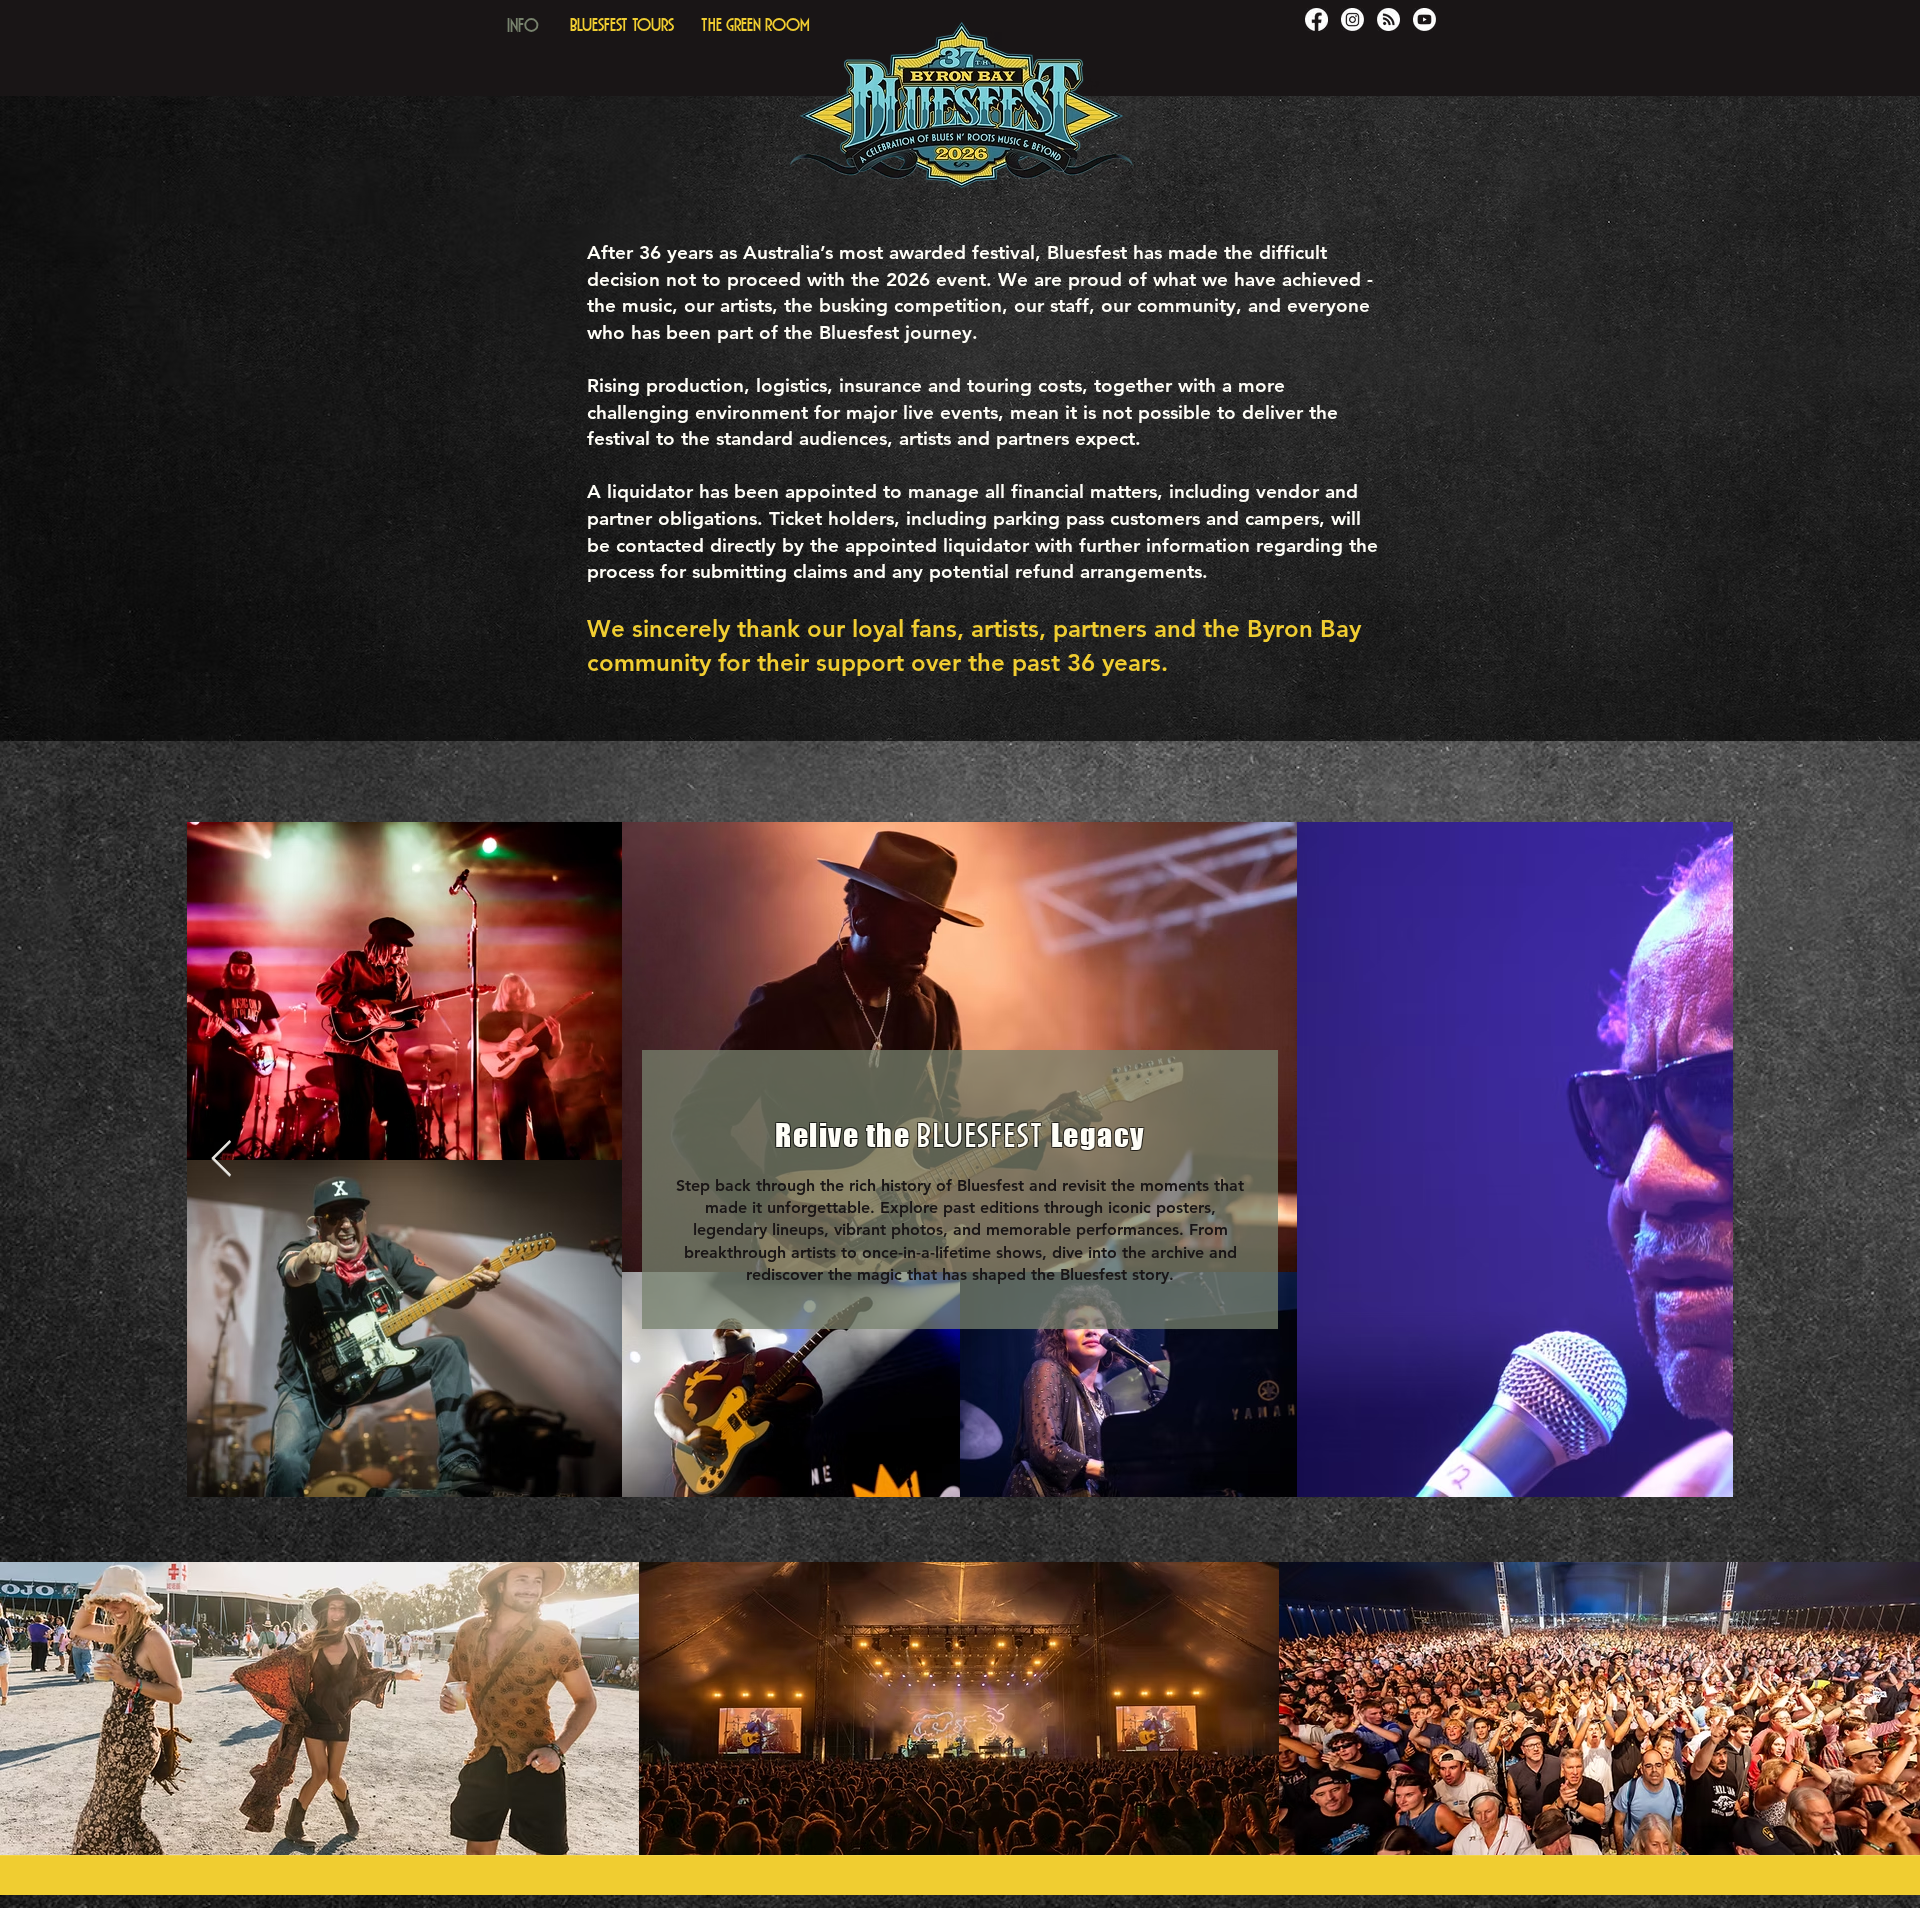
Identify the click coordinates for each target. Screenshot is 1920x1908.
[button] (522, 20)
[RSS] (1388, 19)
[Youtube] (1424, 19)
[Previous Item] (221, 1159)
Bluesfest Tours (622, 22)
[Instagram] (1352, 19)
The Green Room (755, 22)
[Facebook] (1316, 19)
